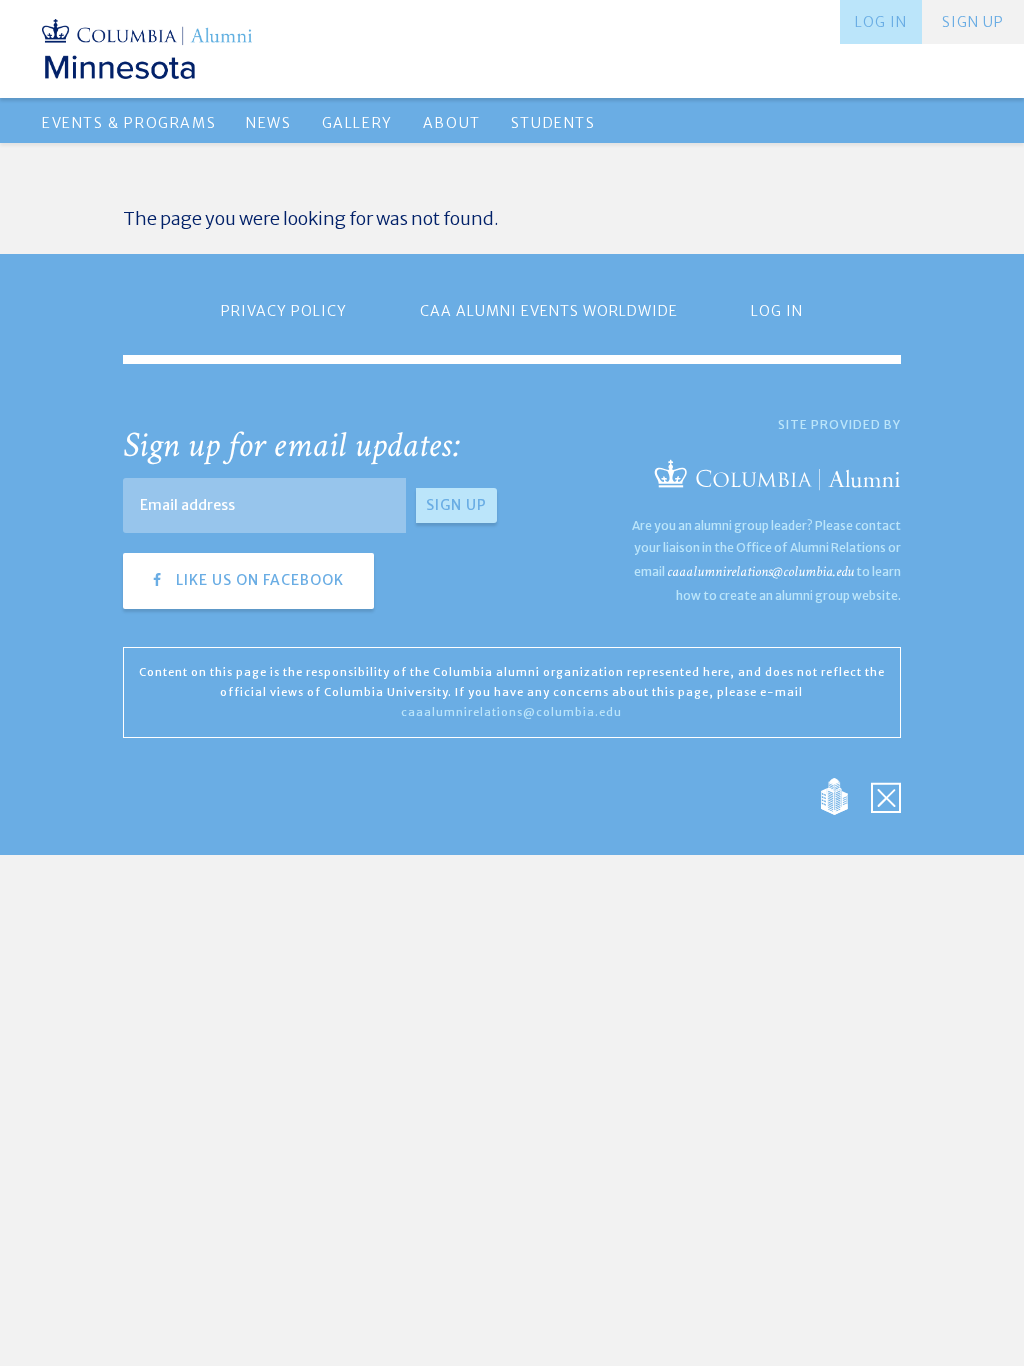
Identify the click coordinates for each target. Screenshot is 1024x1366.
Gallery (357, 123)
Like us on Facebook (258, 580)
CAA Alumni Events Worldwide (549, 311)
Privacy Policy (284, 311)
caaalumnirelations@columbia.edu (760, 571)
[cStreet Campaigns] (886, 795)
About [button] (452, 123)
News (268, 123)
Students (553, 123)
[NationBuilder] (844, 795)
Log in (881, 22)
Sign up (973, 22)
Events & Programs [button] (129, 123)
